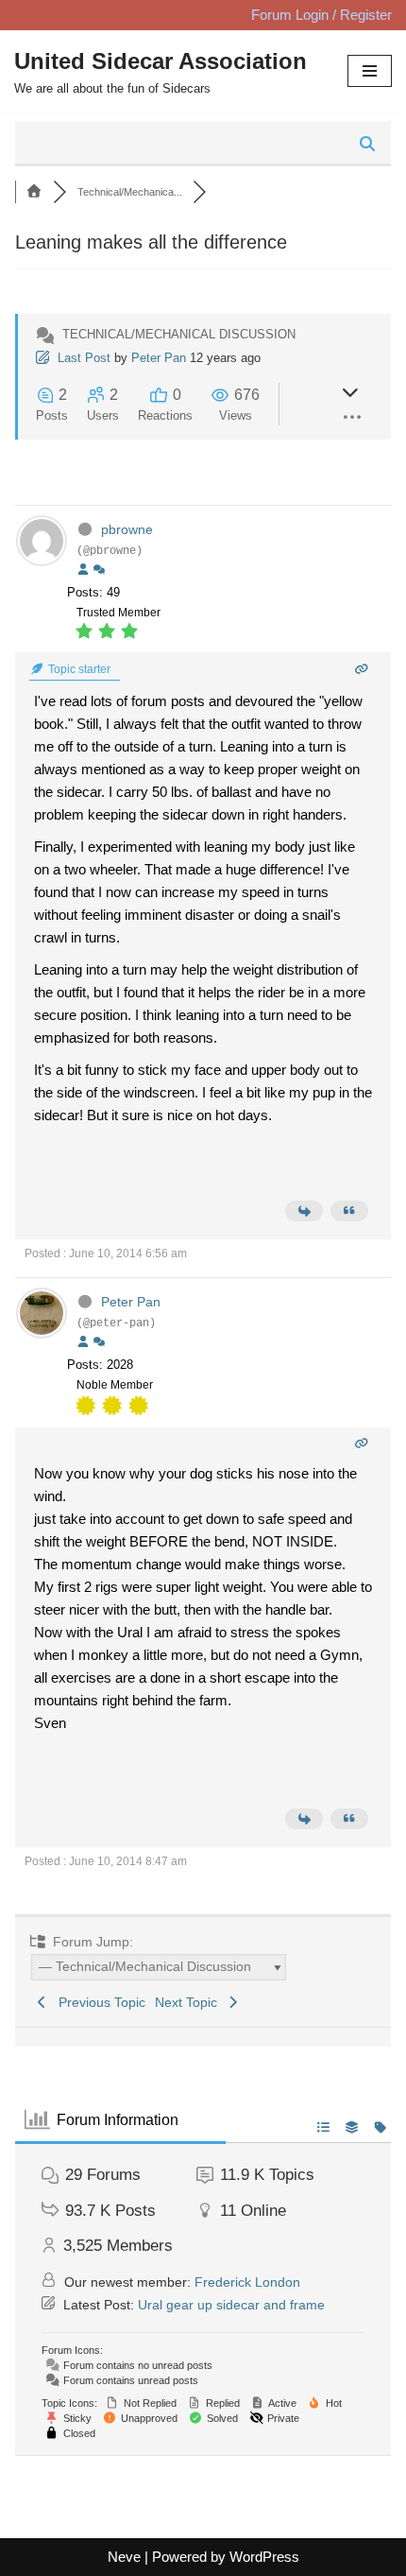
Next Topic (190, 2002)
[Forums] (34, 192)
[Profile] (83, 570)
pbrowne (127, 529)
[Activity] (99, 570)
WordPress (264, 2557)
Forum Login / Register (321, 15)
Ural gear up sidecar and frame (231, 2305)
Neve (124, 2557)
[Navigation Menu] (370, 71)
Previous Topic (98, 2002)
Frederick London (247, 2282)
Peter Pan (159, 358)
